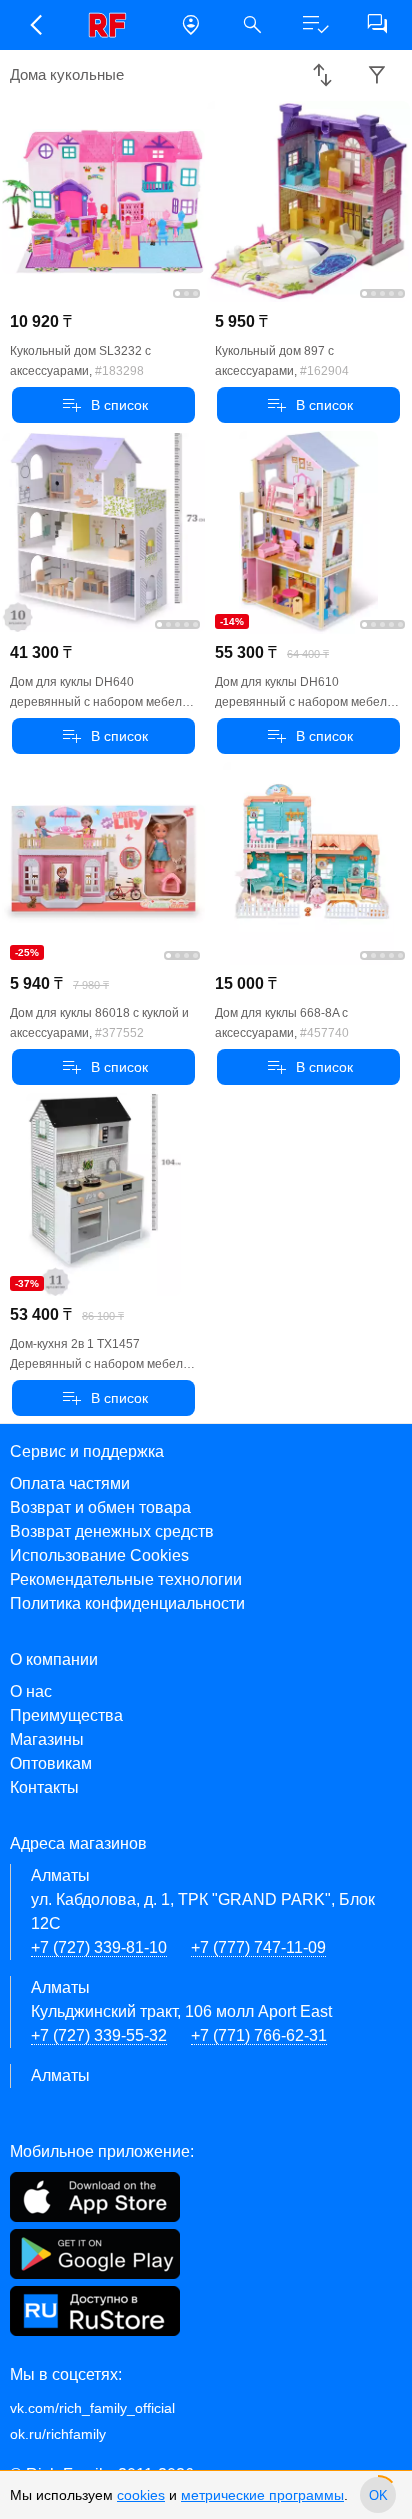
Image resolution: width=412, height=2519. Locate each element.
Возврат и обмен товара (100, 1507)
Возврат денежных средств (112, 1531)
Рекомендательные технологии (126, 1579)
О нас (31, 1691)
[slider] (378, 2495)
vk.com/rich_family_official (92, 2408)
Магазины (47, 1739)
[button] (35, 25)
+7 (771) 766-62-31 (259, 2035)
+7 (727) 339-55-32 (99, 2035)
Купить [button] (103, 405)
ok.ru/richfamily (58, 2434)
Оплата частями (70, 1483)
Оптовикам (51, 1763)
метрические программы (262, 2495)
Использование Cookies (99, 1555)
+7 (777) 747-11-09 (258, 1947)
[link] (113, 25)
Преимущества (66, 1715)
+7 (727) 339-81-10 (99, 1947)
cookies (141, 2495)
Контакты (44, 1787)
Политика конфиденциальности (127, 1603)
